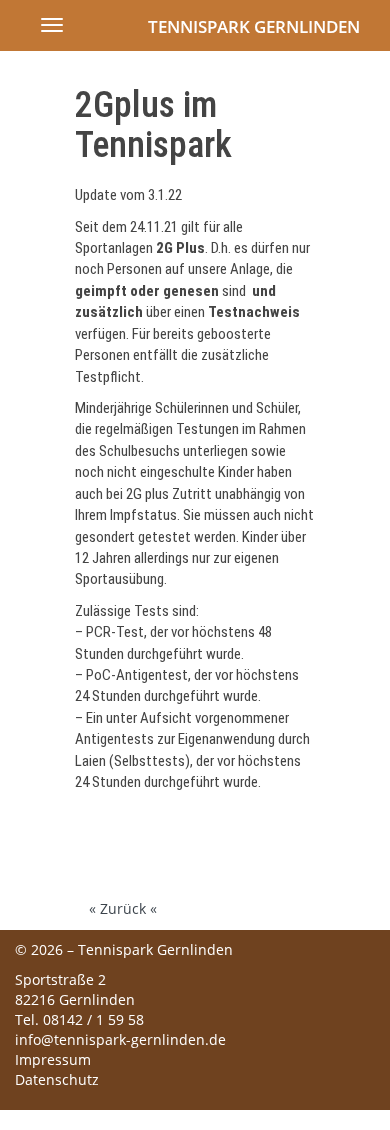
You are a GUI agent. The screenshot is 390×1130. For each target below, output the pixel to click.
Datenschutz (57, 1079)
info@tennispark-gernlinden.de (120, 1039)
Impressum (53, 1059)
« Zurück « (123, 908)
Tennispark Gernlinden (254, 26)
